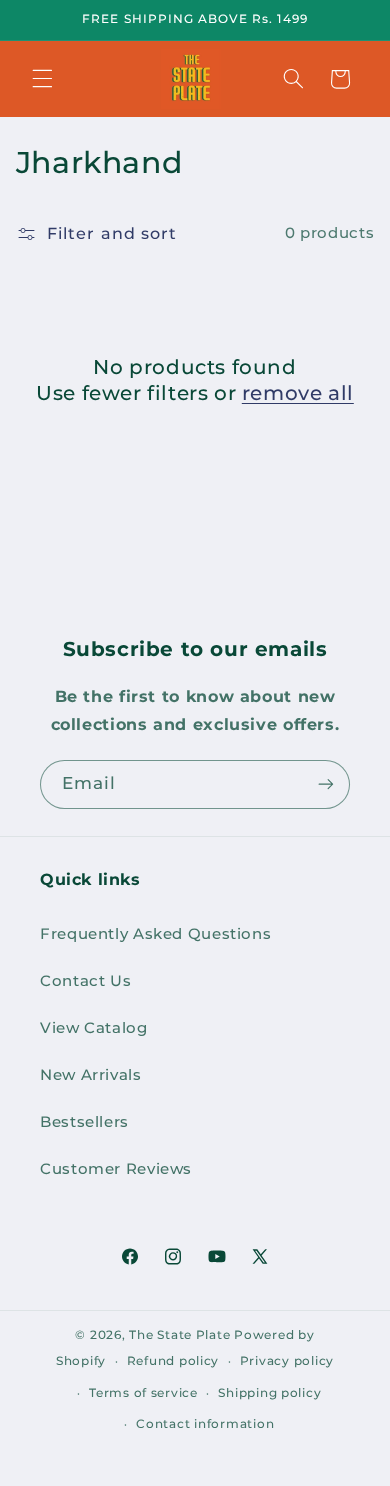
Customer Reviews (116, 1169)
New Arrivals (91, 1075)
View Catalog (94, 1028)
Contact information (205, 1424)
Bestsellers (84, 1122)
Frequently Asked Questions (155, 934)
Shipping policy (269, 1393)
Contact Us (85, 981)
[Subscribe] (326, 784)
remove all (298, 393)
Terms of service (143, 1393)
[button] (42, 79)
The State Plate (179, 1335)
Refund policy (173, 1361)
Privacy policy (287, 1361)
